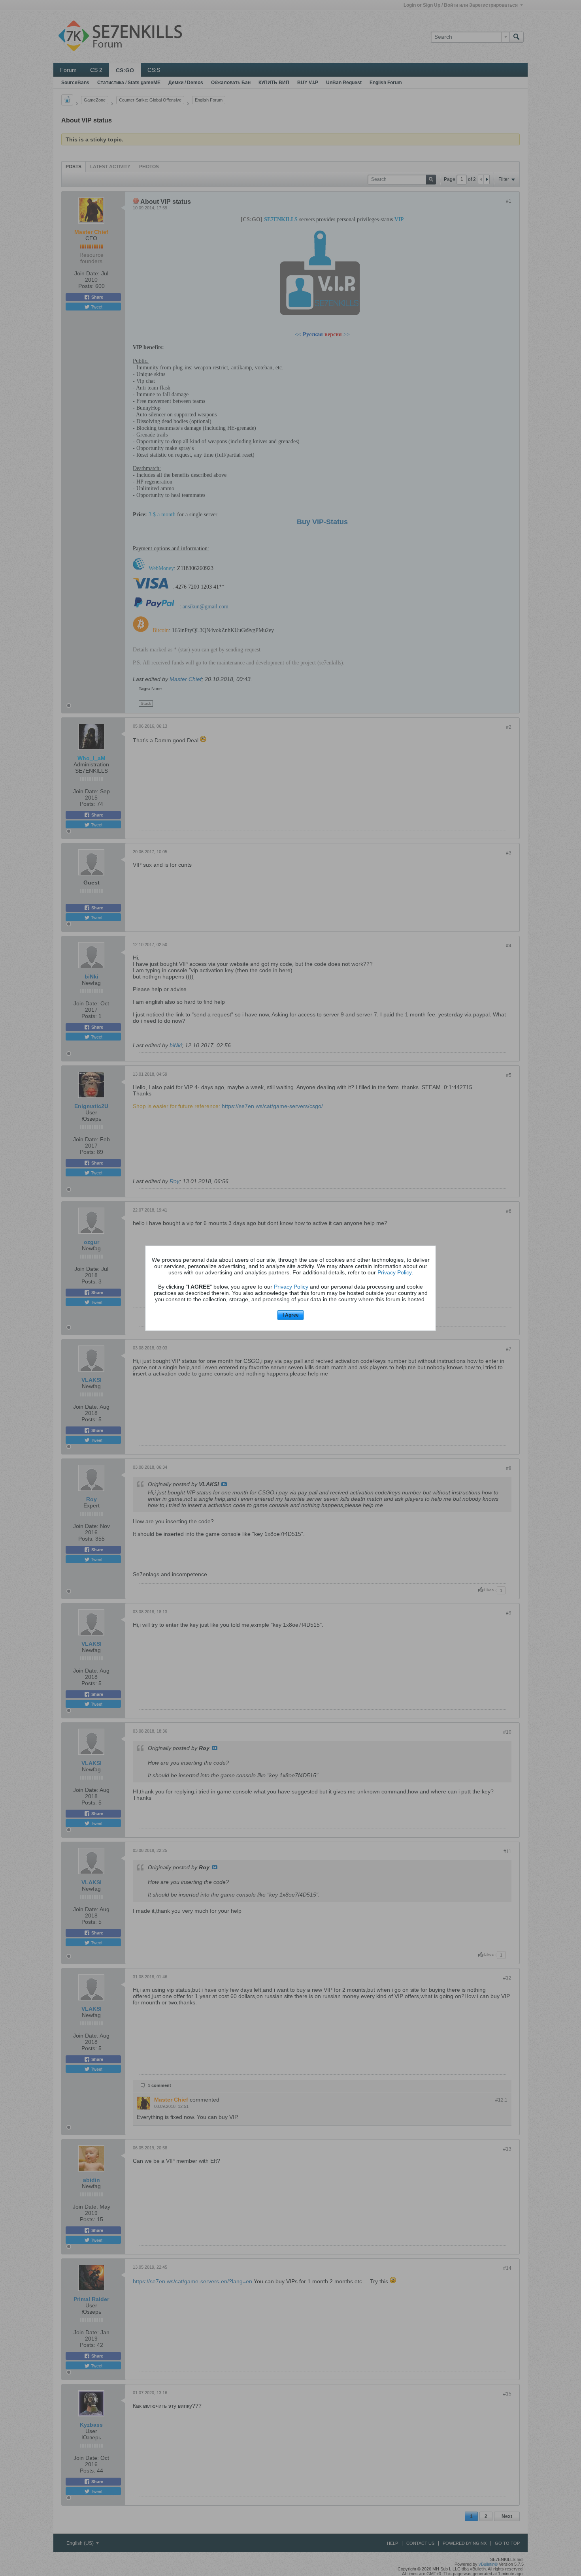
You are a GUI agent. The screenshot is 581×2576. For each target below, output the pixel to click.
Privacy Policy (394, 1272)
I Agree (291, 1315)
